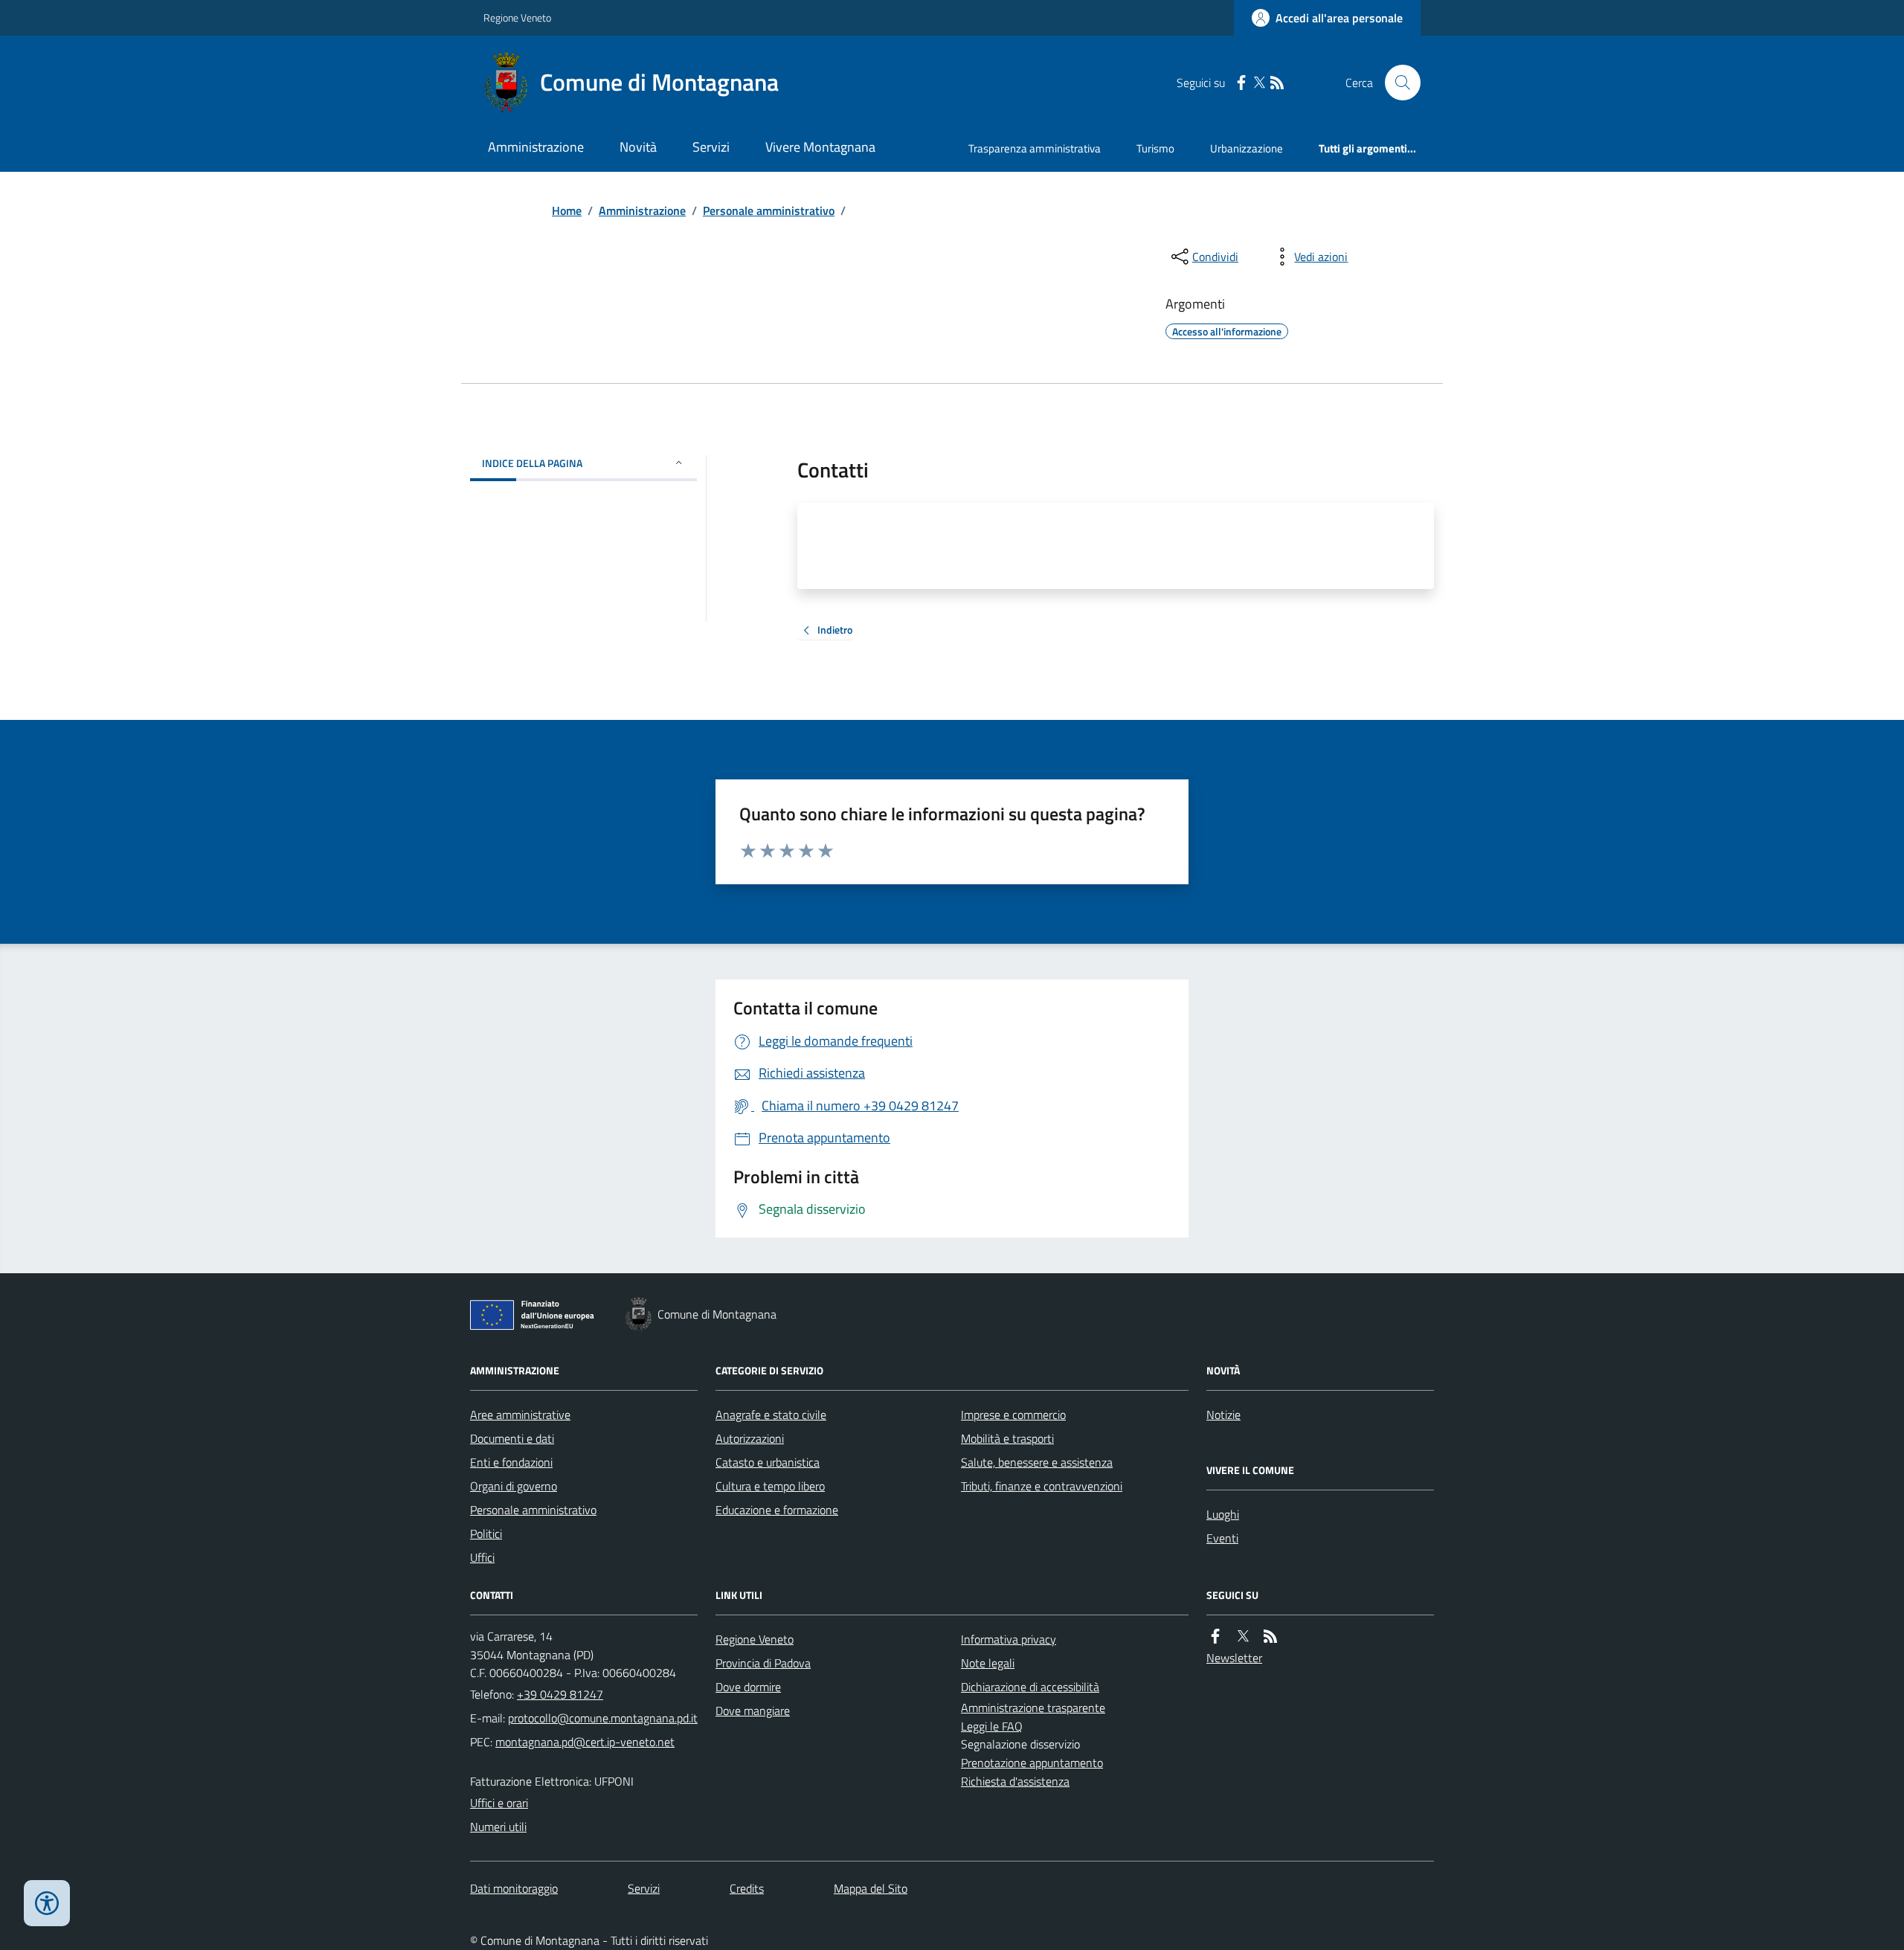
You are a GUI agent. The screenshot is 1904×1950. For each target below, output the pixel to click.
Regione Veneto (517, 17)
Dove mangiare (753, 1711)
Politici (486, 1534)
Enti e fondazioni (511, 1462)
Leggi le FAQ (992, 1726)
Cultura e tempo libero (770, 1486)
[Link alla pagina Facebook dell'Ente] (1215, 1637)
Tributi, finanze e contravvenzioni (1042, 1486)
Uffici (482, 1557)
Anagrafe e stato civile (771, 1415)
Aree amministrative (520, 1415)
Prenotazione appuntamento (1032, 1763)
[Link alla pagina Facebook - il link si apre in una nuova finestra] (1241, 83)
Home (567, 210)
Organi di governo (514, 1486)
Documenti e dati (512, 1438)
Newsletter (1234, 1658)
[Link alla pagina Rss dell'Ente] (1270, 1637)
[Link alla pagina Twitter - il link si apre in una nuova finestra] (1259, 83)
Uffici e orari (499, 1803)
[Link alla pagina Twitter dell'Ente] (1243, 1637)
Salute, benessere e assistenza (1037, 1462)
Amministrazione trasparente (1033, 1708)
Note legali (988, 1663)
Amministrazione (536, 147)
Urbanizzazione (1247, 148)
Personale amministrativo (769, 210)
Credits (747, 1888)
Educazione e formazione (777, 1510)
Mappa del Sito (871, 1888)
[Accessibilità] (47, 1903)
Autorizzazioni (750, 1438)
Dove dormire (748, 1687)
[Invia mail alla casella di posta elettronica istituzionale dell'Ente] (603, 1718)
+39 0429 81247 (560, 1694)
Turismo (1155, 148)
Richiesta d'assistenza (1015, 1781)
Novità (638, 147)
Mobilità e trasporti (1007, 1438)
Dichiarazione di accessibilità (1030, 1687)
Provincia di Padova (763, 1663)
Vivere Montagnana (820, 147)
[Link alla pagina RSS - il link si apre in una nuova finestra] (1277, 83)
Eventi (1222, 1538)
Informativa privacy (1009, 1639)
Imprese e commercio (1013, 1415)
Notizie (1223, 1415)
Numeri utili (498, 1827)
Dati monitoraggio (514, 1888)
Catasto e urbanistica (768, 1462)
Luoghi (1223, 1514)
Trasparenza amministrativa (1035, 148)
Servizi (711, 147)
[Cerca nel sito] (1397, 83)
